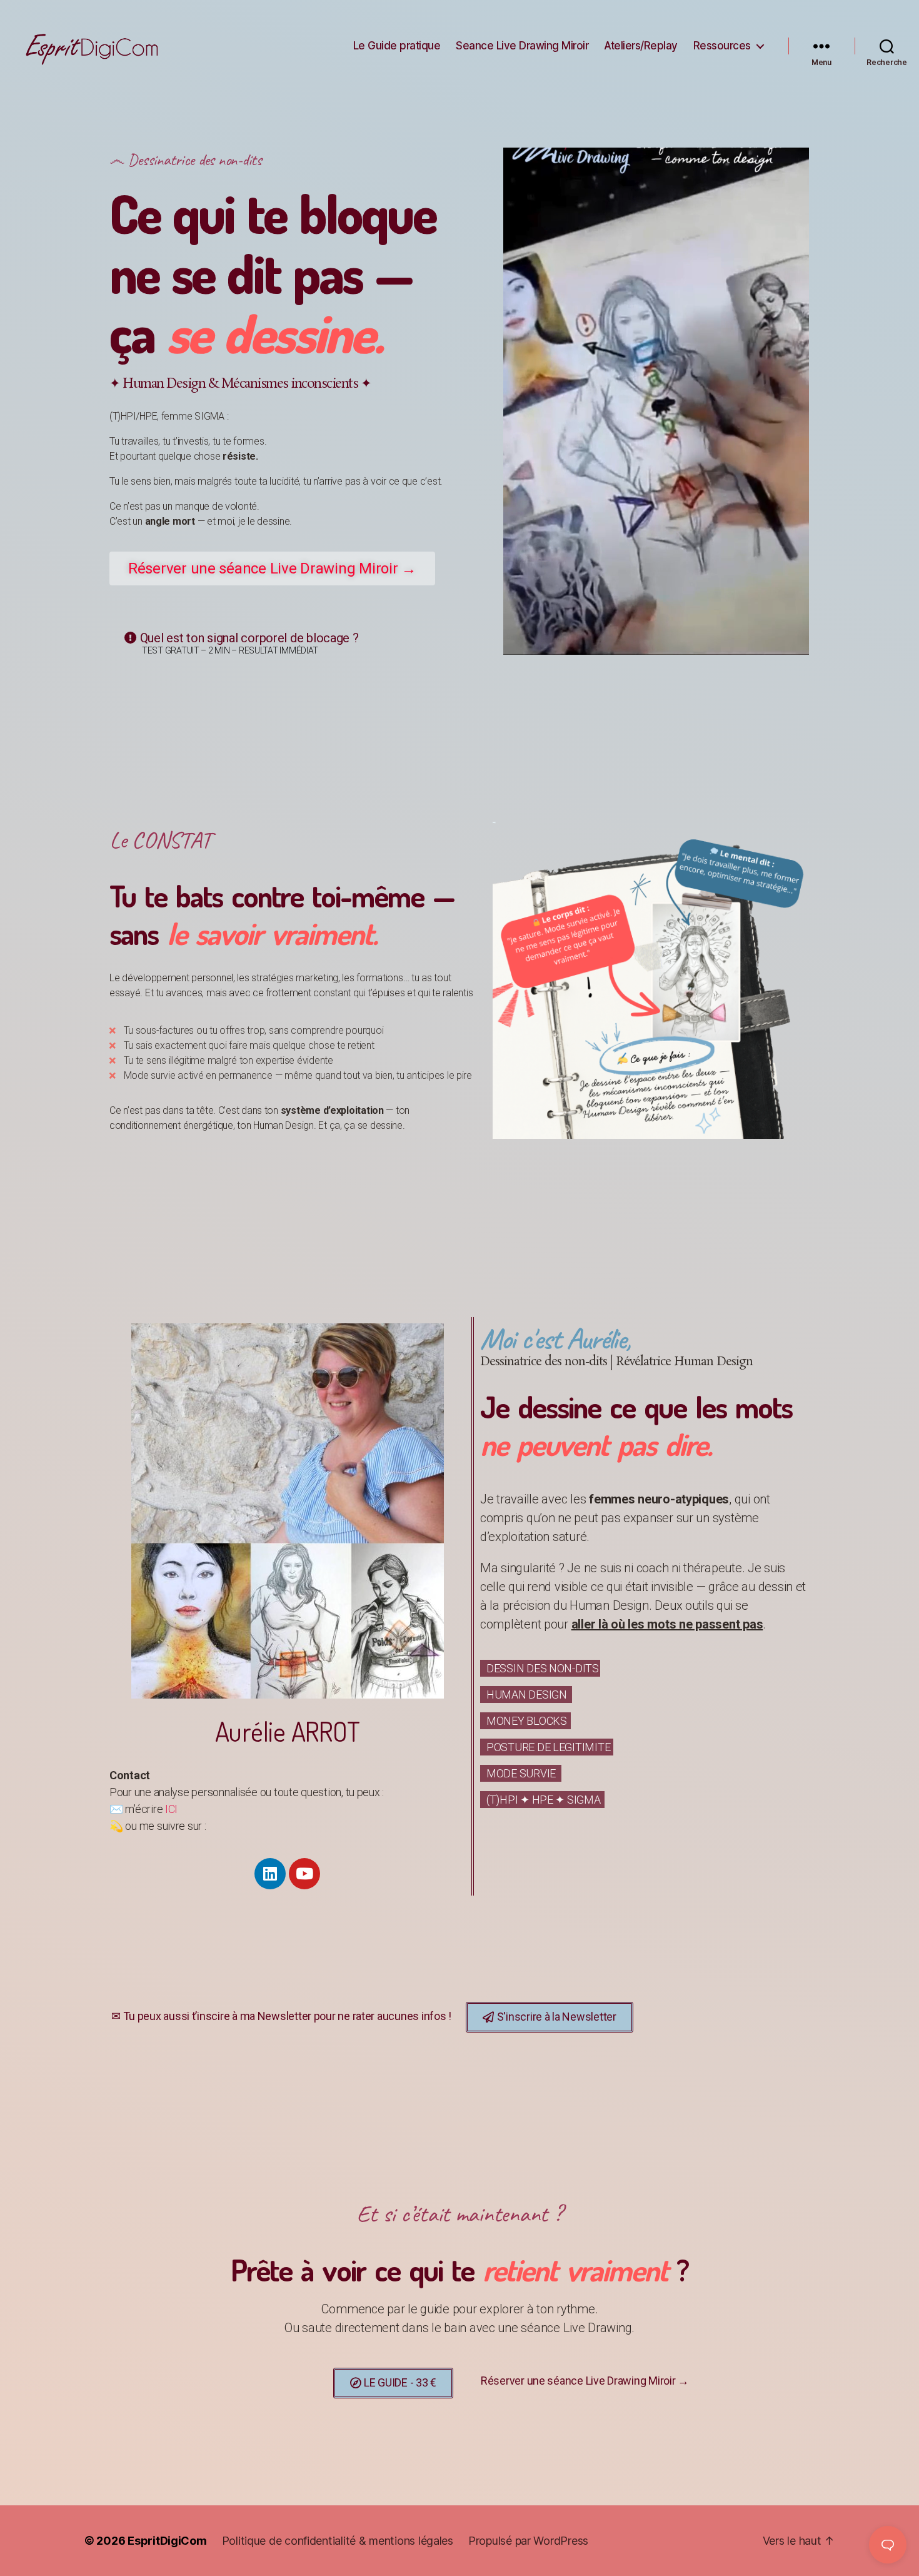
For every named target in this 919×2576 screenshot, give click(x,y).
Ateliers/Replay (641, 46)
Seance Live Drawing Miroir (522, 46)
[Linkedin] (270, 1874)
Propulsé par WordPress (528, 2541)
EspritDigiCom (167, 2541)
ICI (171, 1809)
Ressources (722, 46)
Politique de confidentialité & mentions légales (338, 2541)
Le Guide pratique (397, 46)
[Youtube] (304, 1874)
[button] (272, 568)
